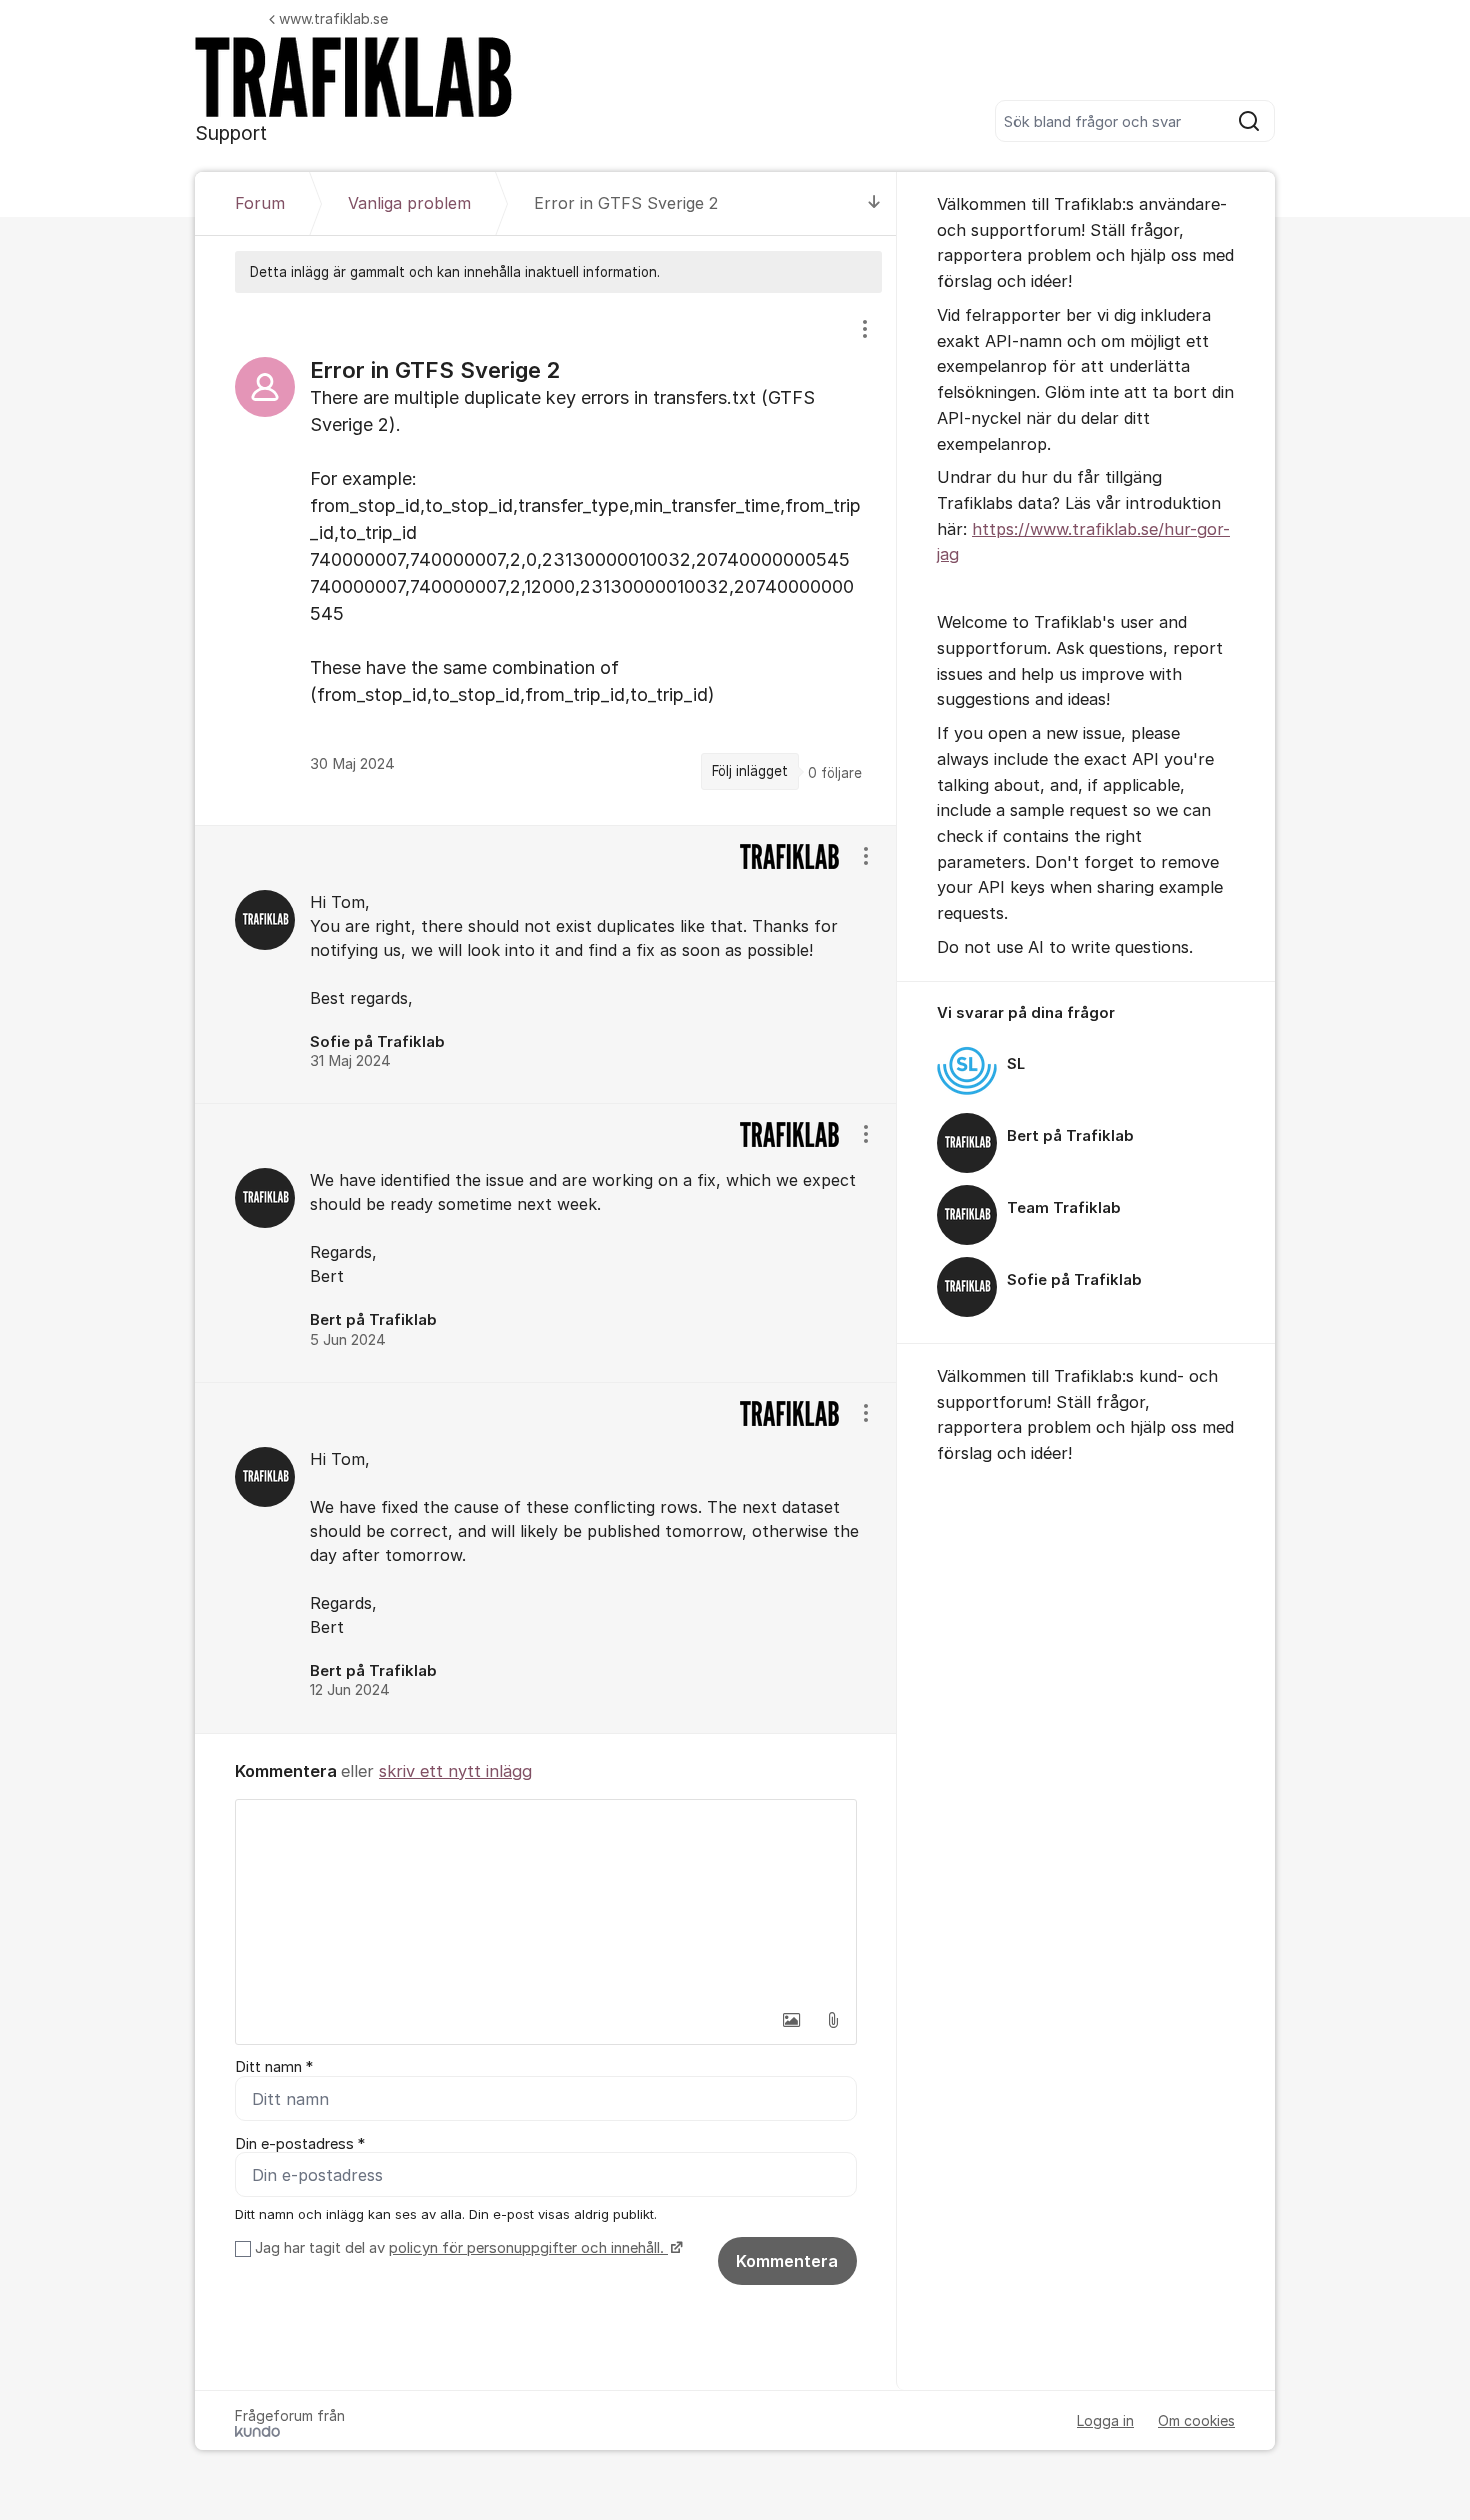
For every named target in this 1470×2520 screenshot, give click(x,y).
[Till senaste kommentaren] (874, 203)
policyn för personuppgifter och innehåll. (528, 2248)
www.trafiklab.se (333, 18)
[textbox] (546, 1900)
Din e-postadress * (300, 2144)
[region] (546, 558)
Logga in (1105, 2420)
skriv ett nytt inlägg (455, 1771)
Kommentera (787, 2261)
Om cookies (1196, 2420)
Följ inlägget (750, 771)
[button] (791, 2020)
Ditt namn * (274, 2067)
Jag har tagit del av (459, 2248)
